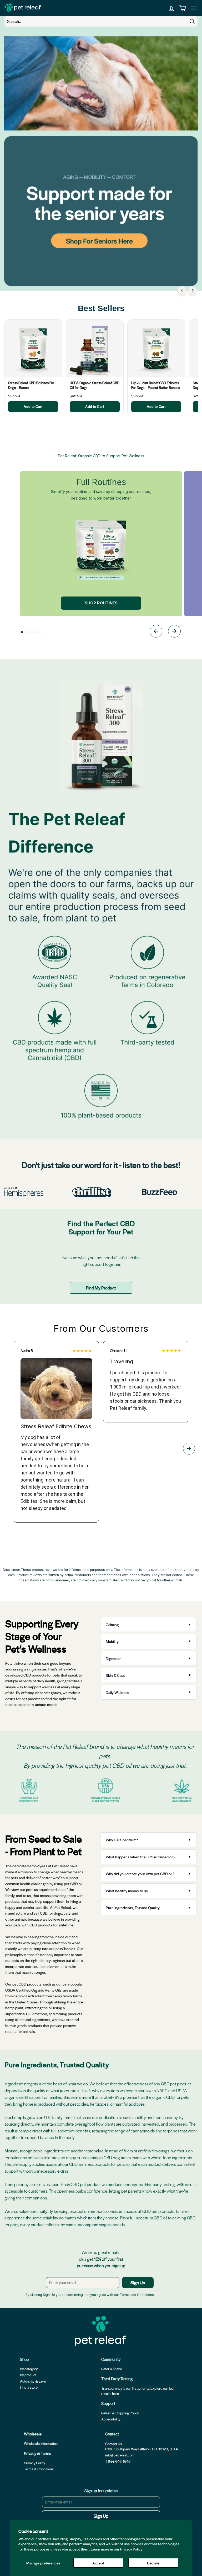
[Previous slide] (156, 632)
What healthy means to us (127, 1891)
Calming (112, 1624)
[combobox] (101, 21)
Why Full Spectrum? (122, 1840)
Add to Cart (33, 406)
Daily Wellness (118, 1692)
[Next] (192, 290)
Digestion (114, 1658)
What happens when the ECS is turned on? (141, 1857)
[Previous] (182, 290)
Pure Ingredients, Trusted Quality (133, 1907)
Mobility (112, 1641)
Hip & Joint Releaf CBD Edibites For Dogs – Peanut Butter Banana (156, 385)
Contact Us (113, 2444)
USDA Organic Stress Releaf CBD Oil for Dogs (95, 385)
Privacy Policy (131, 2549)
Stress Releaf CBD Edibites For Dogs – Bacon (31, 385)
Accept (98, 2563)
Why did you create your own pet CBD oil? (140, 1874)
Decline (153, 2563)
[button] (22, 632)
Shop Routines (101, 603)
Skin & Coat (115, 1675)
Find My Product (101, 1288)
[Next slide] (174, 632)
